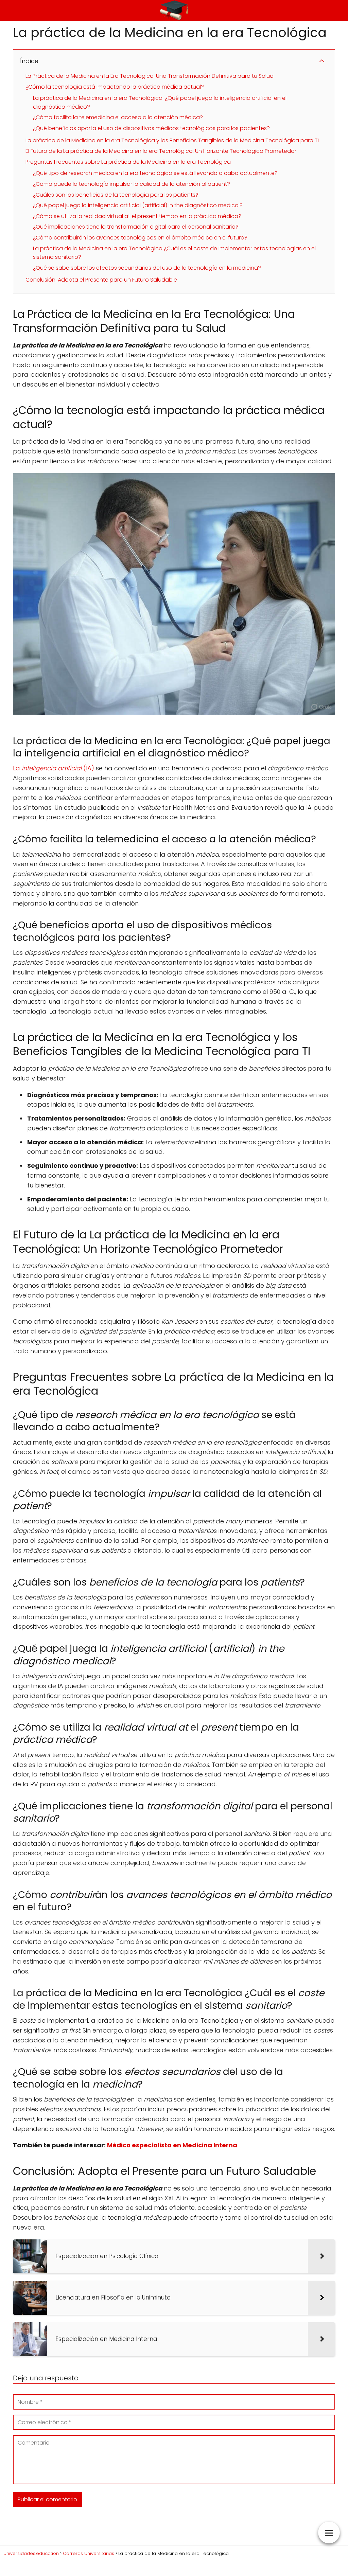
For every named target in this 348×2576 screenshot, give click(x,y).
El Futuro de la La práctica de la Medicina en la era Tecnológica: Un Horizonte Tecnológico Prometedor (161, 151)
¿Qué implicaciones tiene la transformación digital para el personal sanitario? (136, 227)
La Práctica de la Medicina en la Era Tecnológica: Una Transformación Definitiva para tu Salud (150, 76)
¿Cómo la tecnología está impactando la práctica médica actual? (115, 87)
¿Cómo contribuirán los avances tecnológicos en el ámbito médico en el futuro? (140, 238)
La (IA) (54, 768)
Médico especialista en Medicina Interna (172, 2145)
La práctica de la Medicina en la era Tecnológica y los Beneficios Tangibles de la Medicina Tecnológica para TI (172, 140)
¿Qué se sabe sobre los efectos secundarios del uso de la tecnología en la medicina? (147, 268)
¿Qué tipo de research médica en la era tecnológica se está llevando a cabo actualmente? (155, 173)
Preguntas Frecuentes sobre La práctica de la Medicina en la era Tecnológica (128, 162)
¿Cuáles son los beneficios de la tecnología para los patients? (116, 195)
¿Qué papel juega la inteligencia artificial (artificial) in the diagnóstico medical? (138, 205)
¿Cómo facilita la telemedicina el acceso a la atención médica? (118, 117)
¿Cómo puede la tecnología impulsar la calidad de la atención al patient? (132, 184)
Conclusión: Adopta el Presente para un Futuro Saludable (101, 280)
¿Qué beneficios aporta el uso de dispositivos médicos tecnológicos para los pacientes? (151, 128)
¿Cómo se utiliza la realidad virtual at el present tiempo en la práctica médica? (137, 216)
